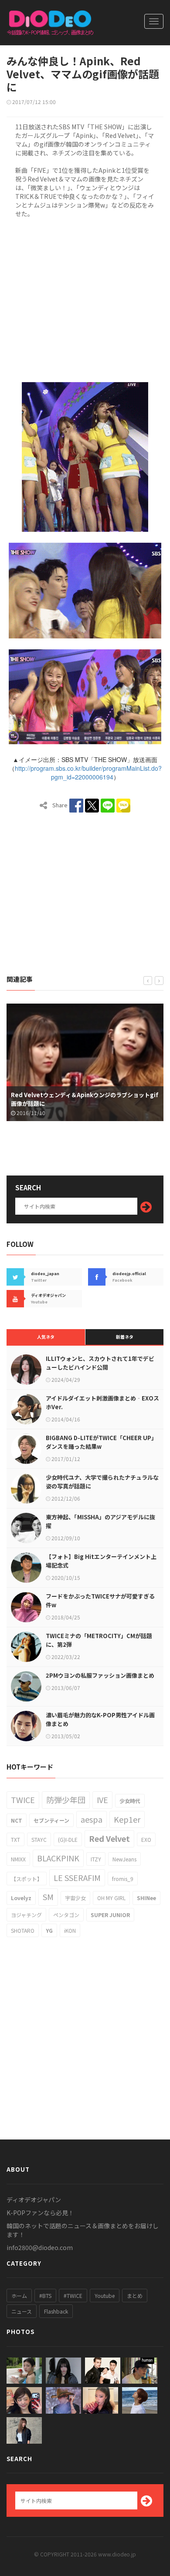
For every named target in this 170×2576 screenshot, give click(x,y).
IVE (102, 1800)
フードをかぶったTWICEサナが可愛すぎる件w (100, 1600)
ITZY (96, 1859)
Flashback (56, 2311)
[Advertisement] (85, 299)
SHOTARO (23, 1930)
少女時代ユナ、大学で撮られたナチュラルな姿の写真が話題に (102, 1482)
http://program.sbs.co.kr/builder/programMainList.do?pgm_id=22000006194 (88, 772)
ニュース (22, 2311)
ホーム (19, 2296)
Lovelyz (21, 1898)
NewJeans (124, 1859)
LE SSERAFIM (77, 1877)
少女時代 (130, 1801)
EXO (146, 1839)
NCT (17, 1820)
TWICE (23, 1800)
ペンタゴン (66, 1915)
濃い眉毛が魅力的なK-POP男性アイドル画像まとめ (100, 1719)
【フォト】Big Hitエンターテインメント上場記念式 (101, 1561)
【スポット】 (27, 1879)
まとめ (135, 2296)
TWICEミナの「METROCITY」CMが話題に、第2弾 (99, 1640)
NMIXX (18, 1859)
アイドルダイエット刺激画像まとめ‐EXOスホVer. (102, 1402)
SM (48, 1897)
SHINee (146, 1898)
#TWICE (73, 2296)
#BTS (45, 2296)
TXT (15, 1839)
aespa (92, 1819)
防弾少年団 (66, 1800)
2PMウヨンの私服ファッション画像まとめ (100, 1675)
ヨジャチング (26, 1915)
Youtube (105, 2296)
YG (49, 1930)
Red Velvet (109, 1838)
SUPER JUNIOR (110, 1915)
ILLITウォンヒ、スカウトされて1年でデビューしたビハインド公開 (100, 1363)
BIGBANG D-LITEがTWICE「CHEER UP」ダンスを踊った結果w (101, 1442)
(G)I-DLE (68, 1839)
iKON (70, 1930)
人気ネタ (46, 1337)
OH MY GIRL (111, 1898)
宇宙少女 (75, 1898)
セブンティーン (51, 1820)
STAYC (39, 1839)
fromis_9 (123, 1879)
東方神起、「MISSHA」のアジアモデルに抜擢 (100, 1521)
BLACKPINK (58, 1858)
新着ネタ (125, 1337)
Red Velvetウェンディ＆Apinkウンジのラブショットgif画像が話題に (85, 1099)
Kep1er (127, 1819)
